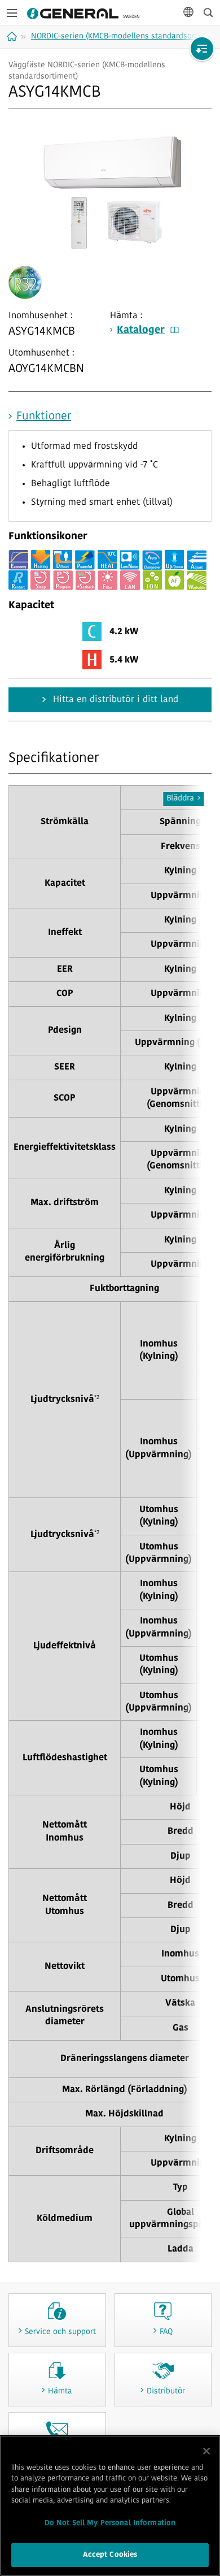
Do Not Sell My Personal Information (110, 2523)
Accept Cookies (110, 2555)
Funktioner (44, 417)
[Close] (206, 2451)
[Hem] (13, 36)
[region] (110, 2506)
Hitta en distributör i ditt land (114, 700)
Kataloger (141, 331)
